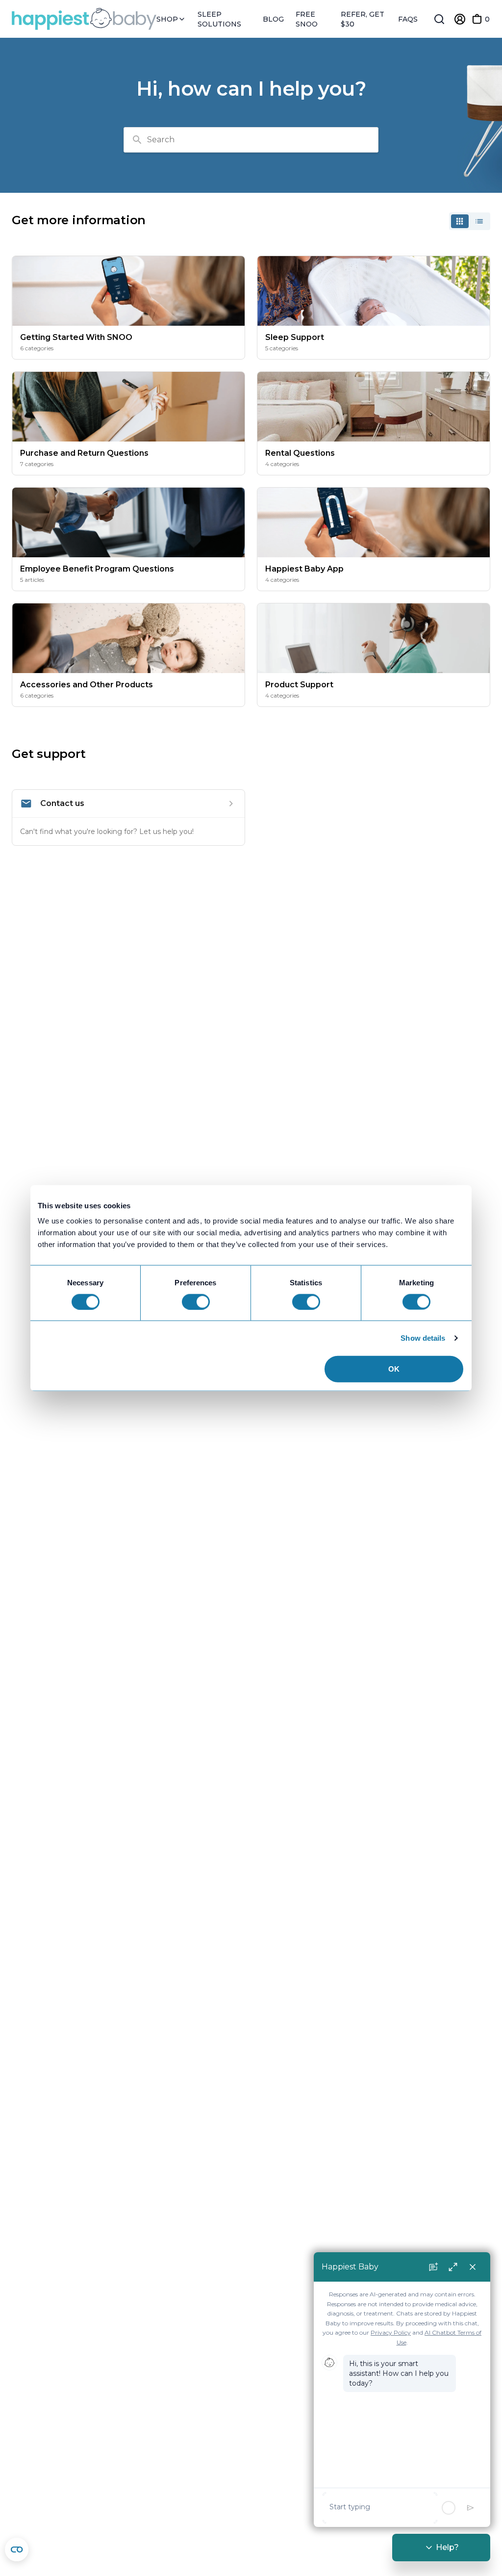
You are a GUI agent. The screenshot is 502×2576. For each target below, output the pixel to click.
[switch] (196, 1301)
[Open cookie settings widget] (17, 2550)
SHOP (168, 19)
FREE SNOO (307, 19)
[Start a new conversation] (433, 2267)
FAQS (408, 19)
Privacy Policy (391, 2332)
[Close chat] (473, 2267)
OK (394, 1369)
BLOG (273, 19)
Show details (423, 1338)
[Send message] (471, 2508)
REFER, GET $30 (363, 19)
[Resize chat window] (453, 2267)
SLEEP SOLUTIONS (219, 19)
